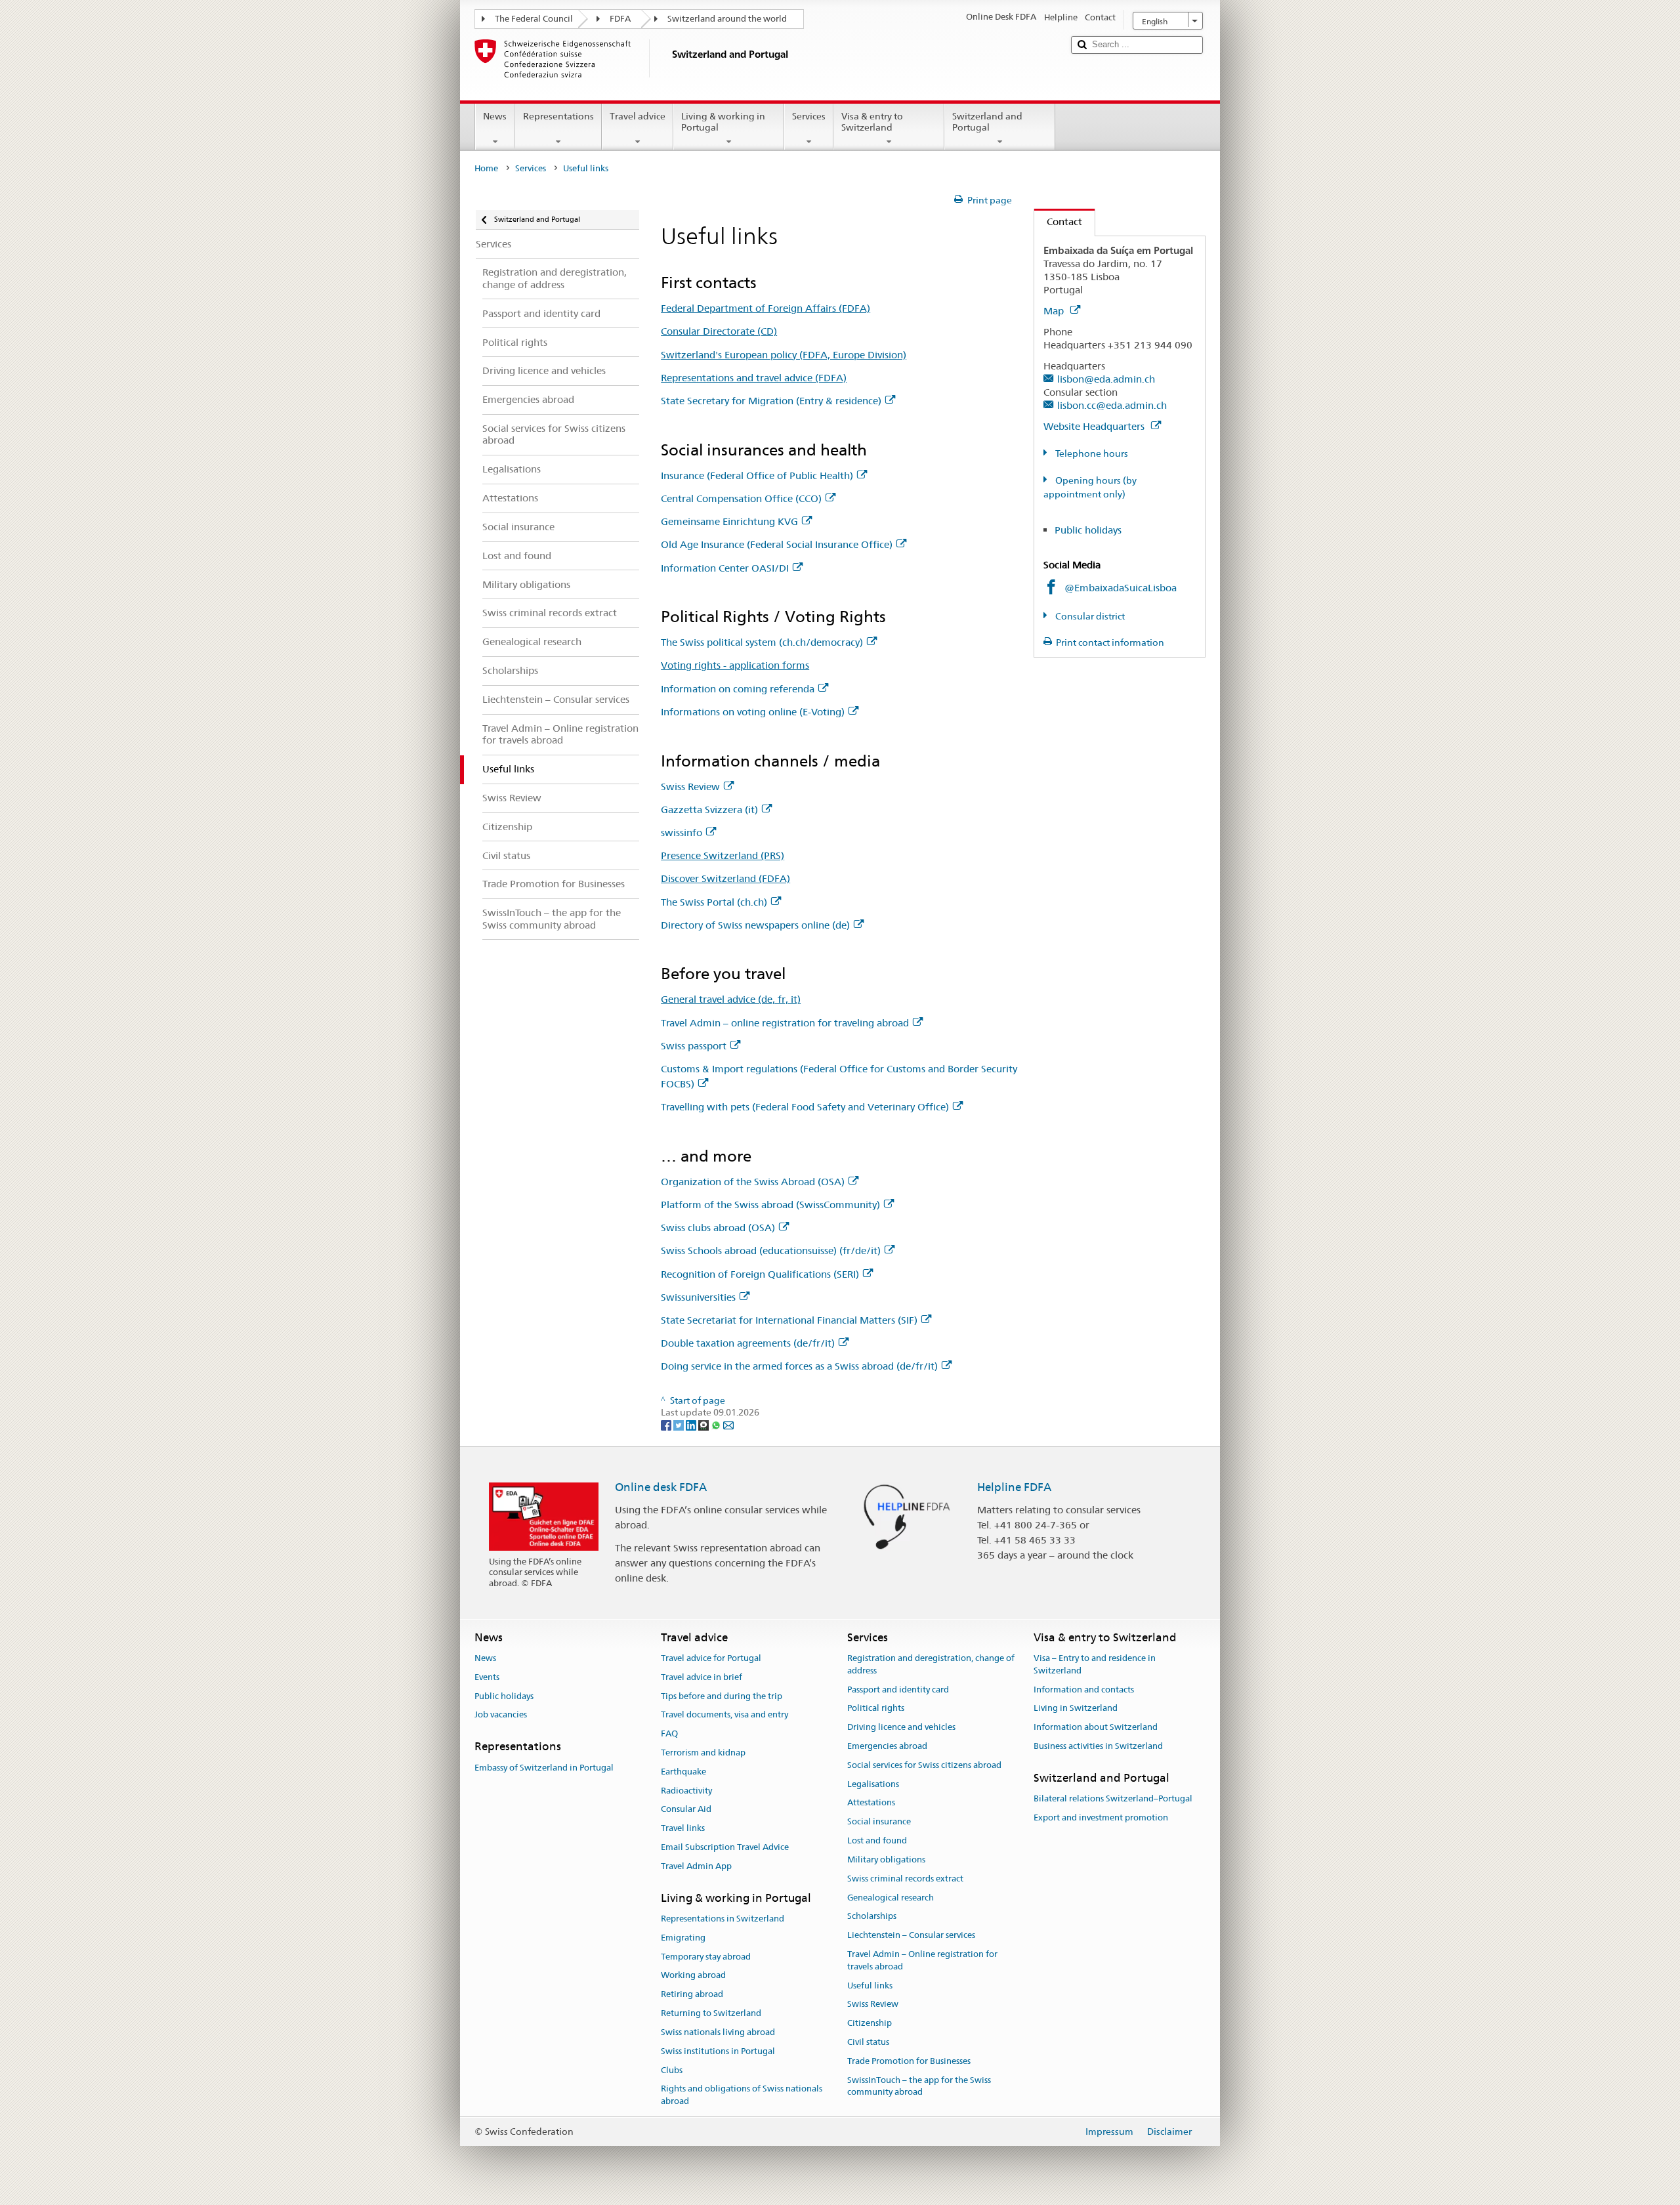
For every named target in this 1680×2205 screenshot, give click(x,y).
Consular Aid (686, 1810)
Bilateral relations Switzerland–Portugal (1113, 1798)
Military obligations (886, 1859)
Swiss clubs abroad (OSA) (718, 1228)
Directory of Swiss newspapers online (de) (755, 925)
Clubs (672, 2070)
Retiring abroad (692, 1995)
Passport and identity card (898, 1690)
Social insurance (879, 1822)
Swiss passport (694, 1046)
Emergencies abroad (887, 1746)
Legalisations (873, 1784)
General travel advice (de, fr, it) (731, 999)
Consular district (1089, 616)
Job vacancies (501, 1715)
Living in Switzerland (1076, 1709)
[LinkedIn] (692, 1425)
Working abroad (693, 1976)
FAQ (669, 1733)
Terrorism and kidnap (703, 1753)
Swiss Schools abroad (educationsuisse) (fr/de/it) (771, 1250)
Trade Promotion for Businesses (909, 2061)
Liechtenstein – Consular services (911, 1935)
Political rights (876, 1709)
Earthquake (683, 1772)
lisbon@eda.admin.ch (1106, 379)
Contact (1058, 221)
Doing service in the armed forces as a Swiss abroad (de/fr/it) (799, 1366)
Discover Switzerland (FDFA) (725, 878)
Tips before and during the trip (722, 1696)
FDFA (620, 19)
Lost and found (877, 1840)
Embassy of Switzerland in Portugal (544, 1768)
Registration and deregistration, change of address (931, 1664)
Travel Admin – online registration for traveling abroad (785, 1023)
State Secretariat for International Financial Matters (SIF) (789, 1320)
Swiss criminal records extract (905, 1879)
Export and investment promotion (1101, 1817)
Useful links (870, 1985)
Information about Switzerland (1096, 1727)
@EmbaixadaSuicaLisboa (1121, 588)
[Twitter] (680, 1425)
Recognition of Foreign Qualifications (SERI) (760, 1274)
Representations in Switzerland (723, 1919)
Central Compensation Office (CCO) (741, 498)
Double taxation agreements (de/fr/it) (748, 1343)
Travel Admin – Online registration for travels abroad (922, 1960)
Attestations (871, 1803)
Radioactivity (686, 1791)
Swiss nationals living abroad (718, 2032)
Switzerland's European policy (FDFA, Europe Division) (784, 355)
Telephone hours (1091, 453)
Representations (558, 116)
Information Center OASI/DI (725, 568)
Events (487, 1677)
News (495, 116)
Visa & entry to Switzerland (872, 122)
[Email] (728, 1425)
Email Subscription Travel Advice (725, 1847)
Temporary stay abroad (706, 1957)
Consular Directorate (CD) (719, 331)
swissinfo (682, 832)
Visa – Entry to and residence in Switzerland (1095, 1664)
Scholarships (872, 1917)
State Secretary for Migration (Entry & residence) (771, 401)
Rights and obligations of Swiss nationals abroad (742, 2095)
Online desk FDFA (661, 1487)
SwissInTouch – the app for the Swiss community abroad (919, 2086)
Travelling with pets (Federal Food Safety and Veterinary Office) (805, 1107)
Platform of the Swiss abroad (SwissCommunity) (770, 1205)
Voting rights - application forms (735, 665)
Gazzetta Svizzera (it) (709, 809)
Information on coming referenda (738, 689)
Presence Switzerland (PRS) (723, 855)
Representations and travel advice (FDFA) (754, 378)
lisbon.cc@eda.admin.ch (1112, 405)
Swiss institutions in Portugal (718, 2051)
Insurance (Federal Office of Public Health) (757, 475)
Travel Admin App (696, 1866)
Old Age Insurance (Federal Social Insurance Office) (777, 544)
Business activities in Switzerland (1098, 1746)
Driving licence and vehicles (901, 1727)
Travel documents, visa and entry (724, 1715)
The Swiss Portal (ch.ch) (714, 902)
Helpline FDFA (1014, 1487)
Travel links (683, 1829)
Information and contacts (1084, 1690)
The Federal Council (534, 19)
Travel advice (638, 116)
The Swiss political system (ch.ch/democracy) (762, 642)
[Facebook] (667, 1425)
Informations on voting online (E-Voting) (753, 712)
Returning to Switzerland (711, 2013)
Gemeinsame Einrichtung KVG (729, 521)
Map (1055, 311)
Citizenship (870, 2023)
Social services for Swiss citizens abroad (924, 1765)
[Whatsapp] (717, 1425)
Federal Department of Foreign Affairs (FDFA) (766, 308)
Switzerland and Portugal (987, 122)
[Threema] (704, 1425)
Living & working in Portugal (723, 122)
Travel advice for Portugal (711, 1658)
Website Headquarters (1095, 426)
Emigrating (683, 1938)
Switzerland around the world (727, 19)
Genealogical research (891, 1898)
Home (486, 168)
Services (809, 116)
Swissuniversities (698, 1297)
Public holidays (1088, 530)
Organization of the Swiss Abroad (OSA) (753, 1182)
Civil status (868, 2042)
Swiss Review (690, 787)
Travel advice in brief (702, 1677)
